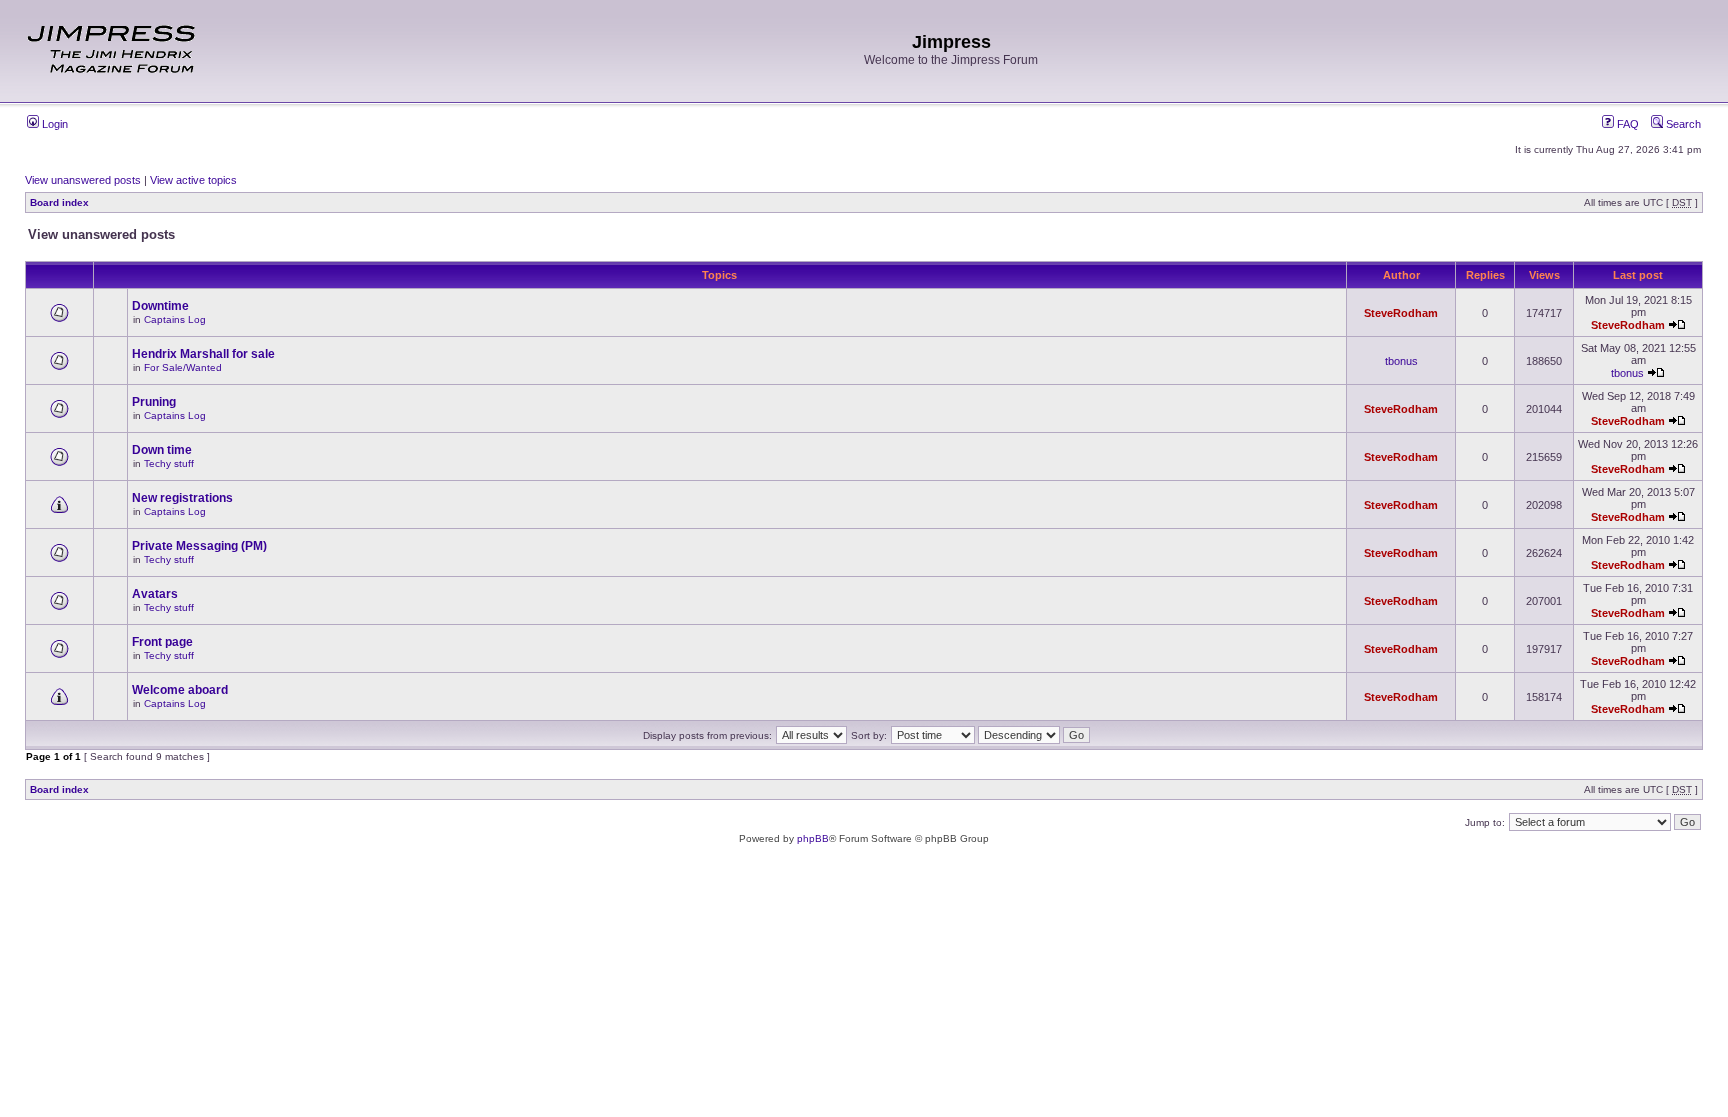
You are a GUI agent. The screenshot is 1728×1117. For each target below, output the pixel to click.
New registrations (182, 498)
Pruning (154, 402)
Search (1682, 124)
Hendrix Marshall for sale (203, 354)
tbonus (1401, 361)
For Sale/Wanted (183, 367)
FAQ (1626, 124)
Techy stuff (169, 463)
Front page (162, 642)
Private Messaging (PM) (199, 546)
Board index (59, 202)
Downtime (160, 306)
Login (53, 124)
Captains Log (175, 319)
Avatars (155, 594)
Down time (162, 450)
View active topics (193, 180)
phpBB (813, 838)
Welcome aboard (180, 690)
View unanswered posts (83, 180)
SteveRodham (1401, 313)
